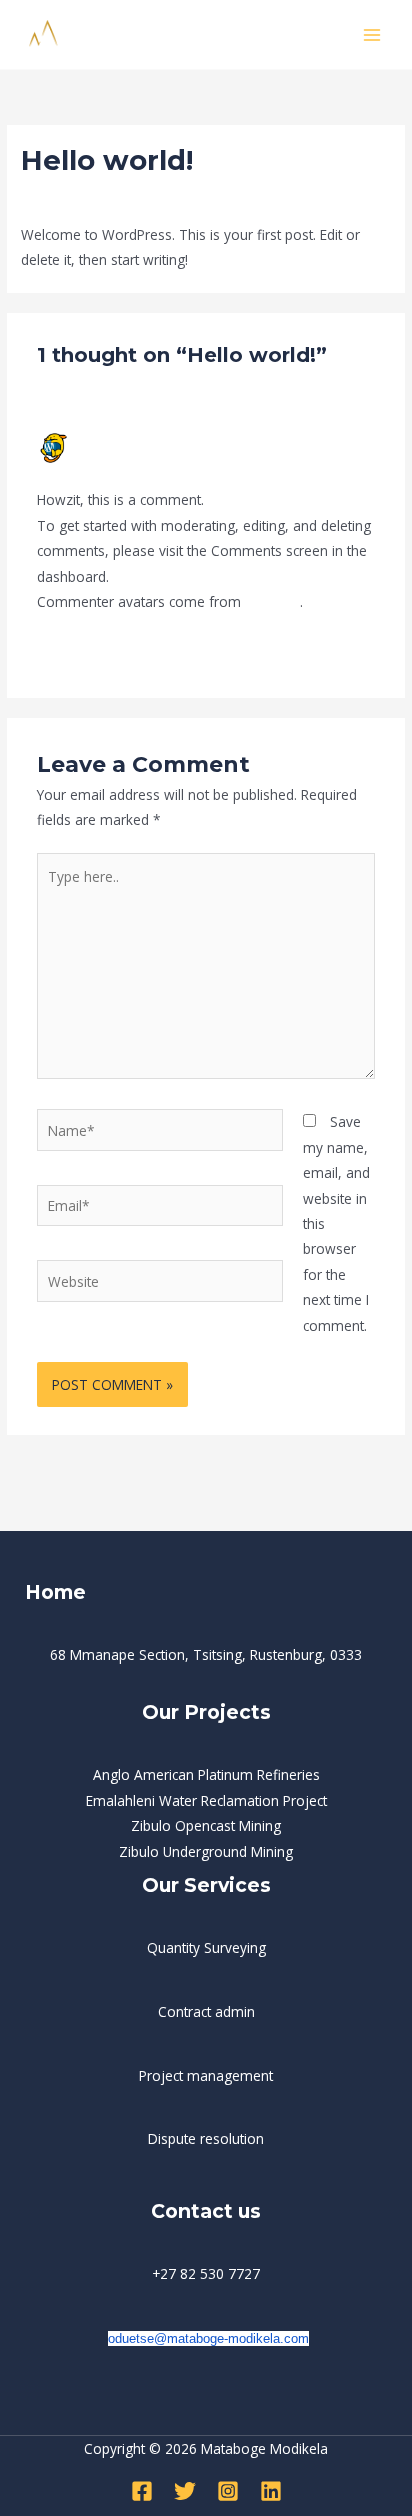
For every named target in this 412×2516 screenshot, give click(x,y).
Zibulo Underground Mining (206, 1851)
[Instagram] (228, 2491)
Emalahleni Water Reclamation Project (206, 1800)
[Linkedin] (271, 2491)
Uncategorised (155, 197)
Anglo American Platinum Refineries (206, 1774)
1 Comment (59, 197)
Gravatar (272, 601)
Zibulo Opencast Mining (206, 1825)
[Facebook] (142, 2491)
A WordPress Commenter (152, 439)
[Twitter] (185, 2491)
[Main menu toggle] (372, 34)
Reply (358, 650)
